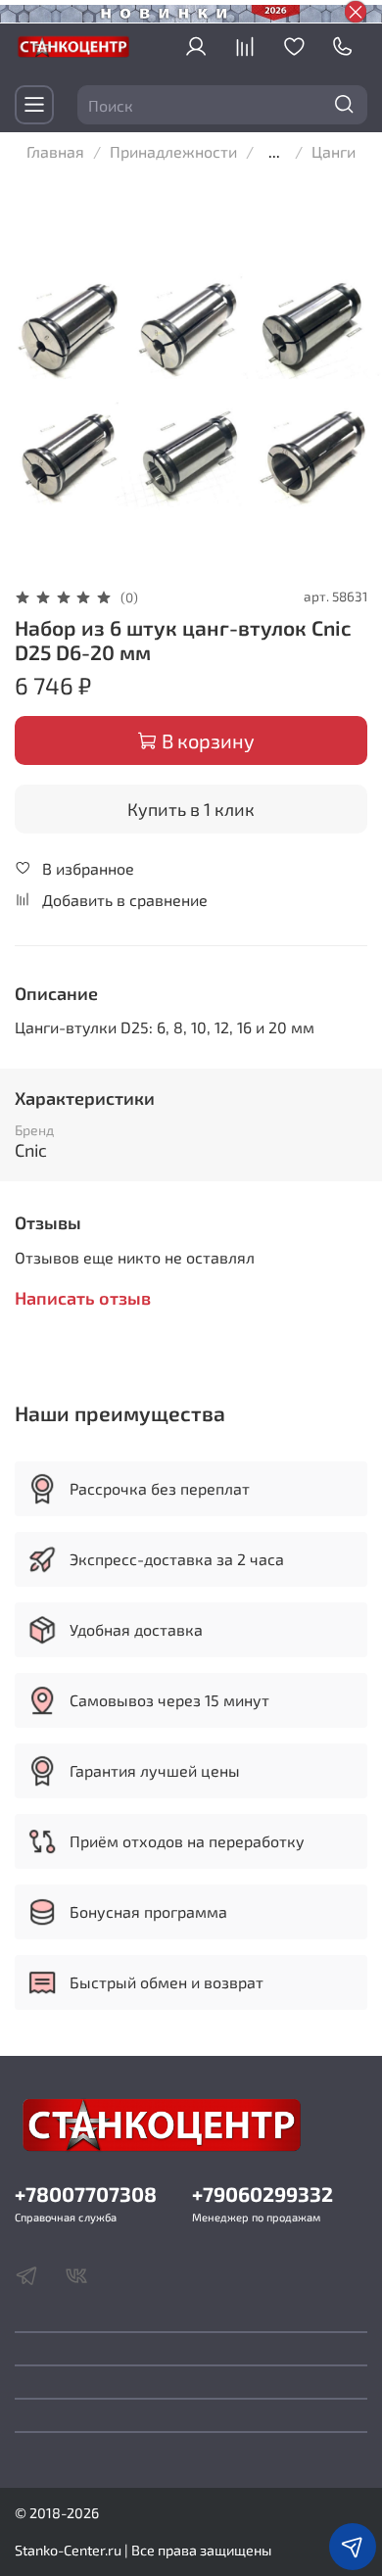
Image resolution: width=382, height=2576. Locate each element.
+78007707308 (86, 2194)
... (274, 152)
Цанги (334, 151)
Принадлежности (173, 151)
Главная (55, 151)
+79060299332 (263, 2194)
